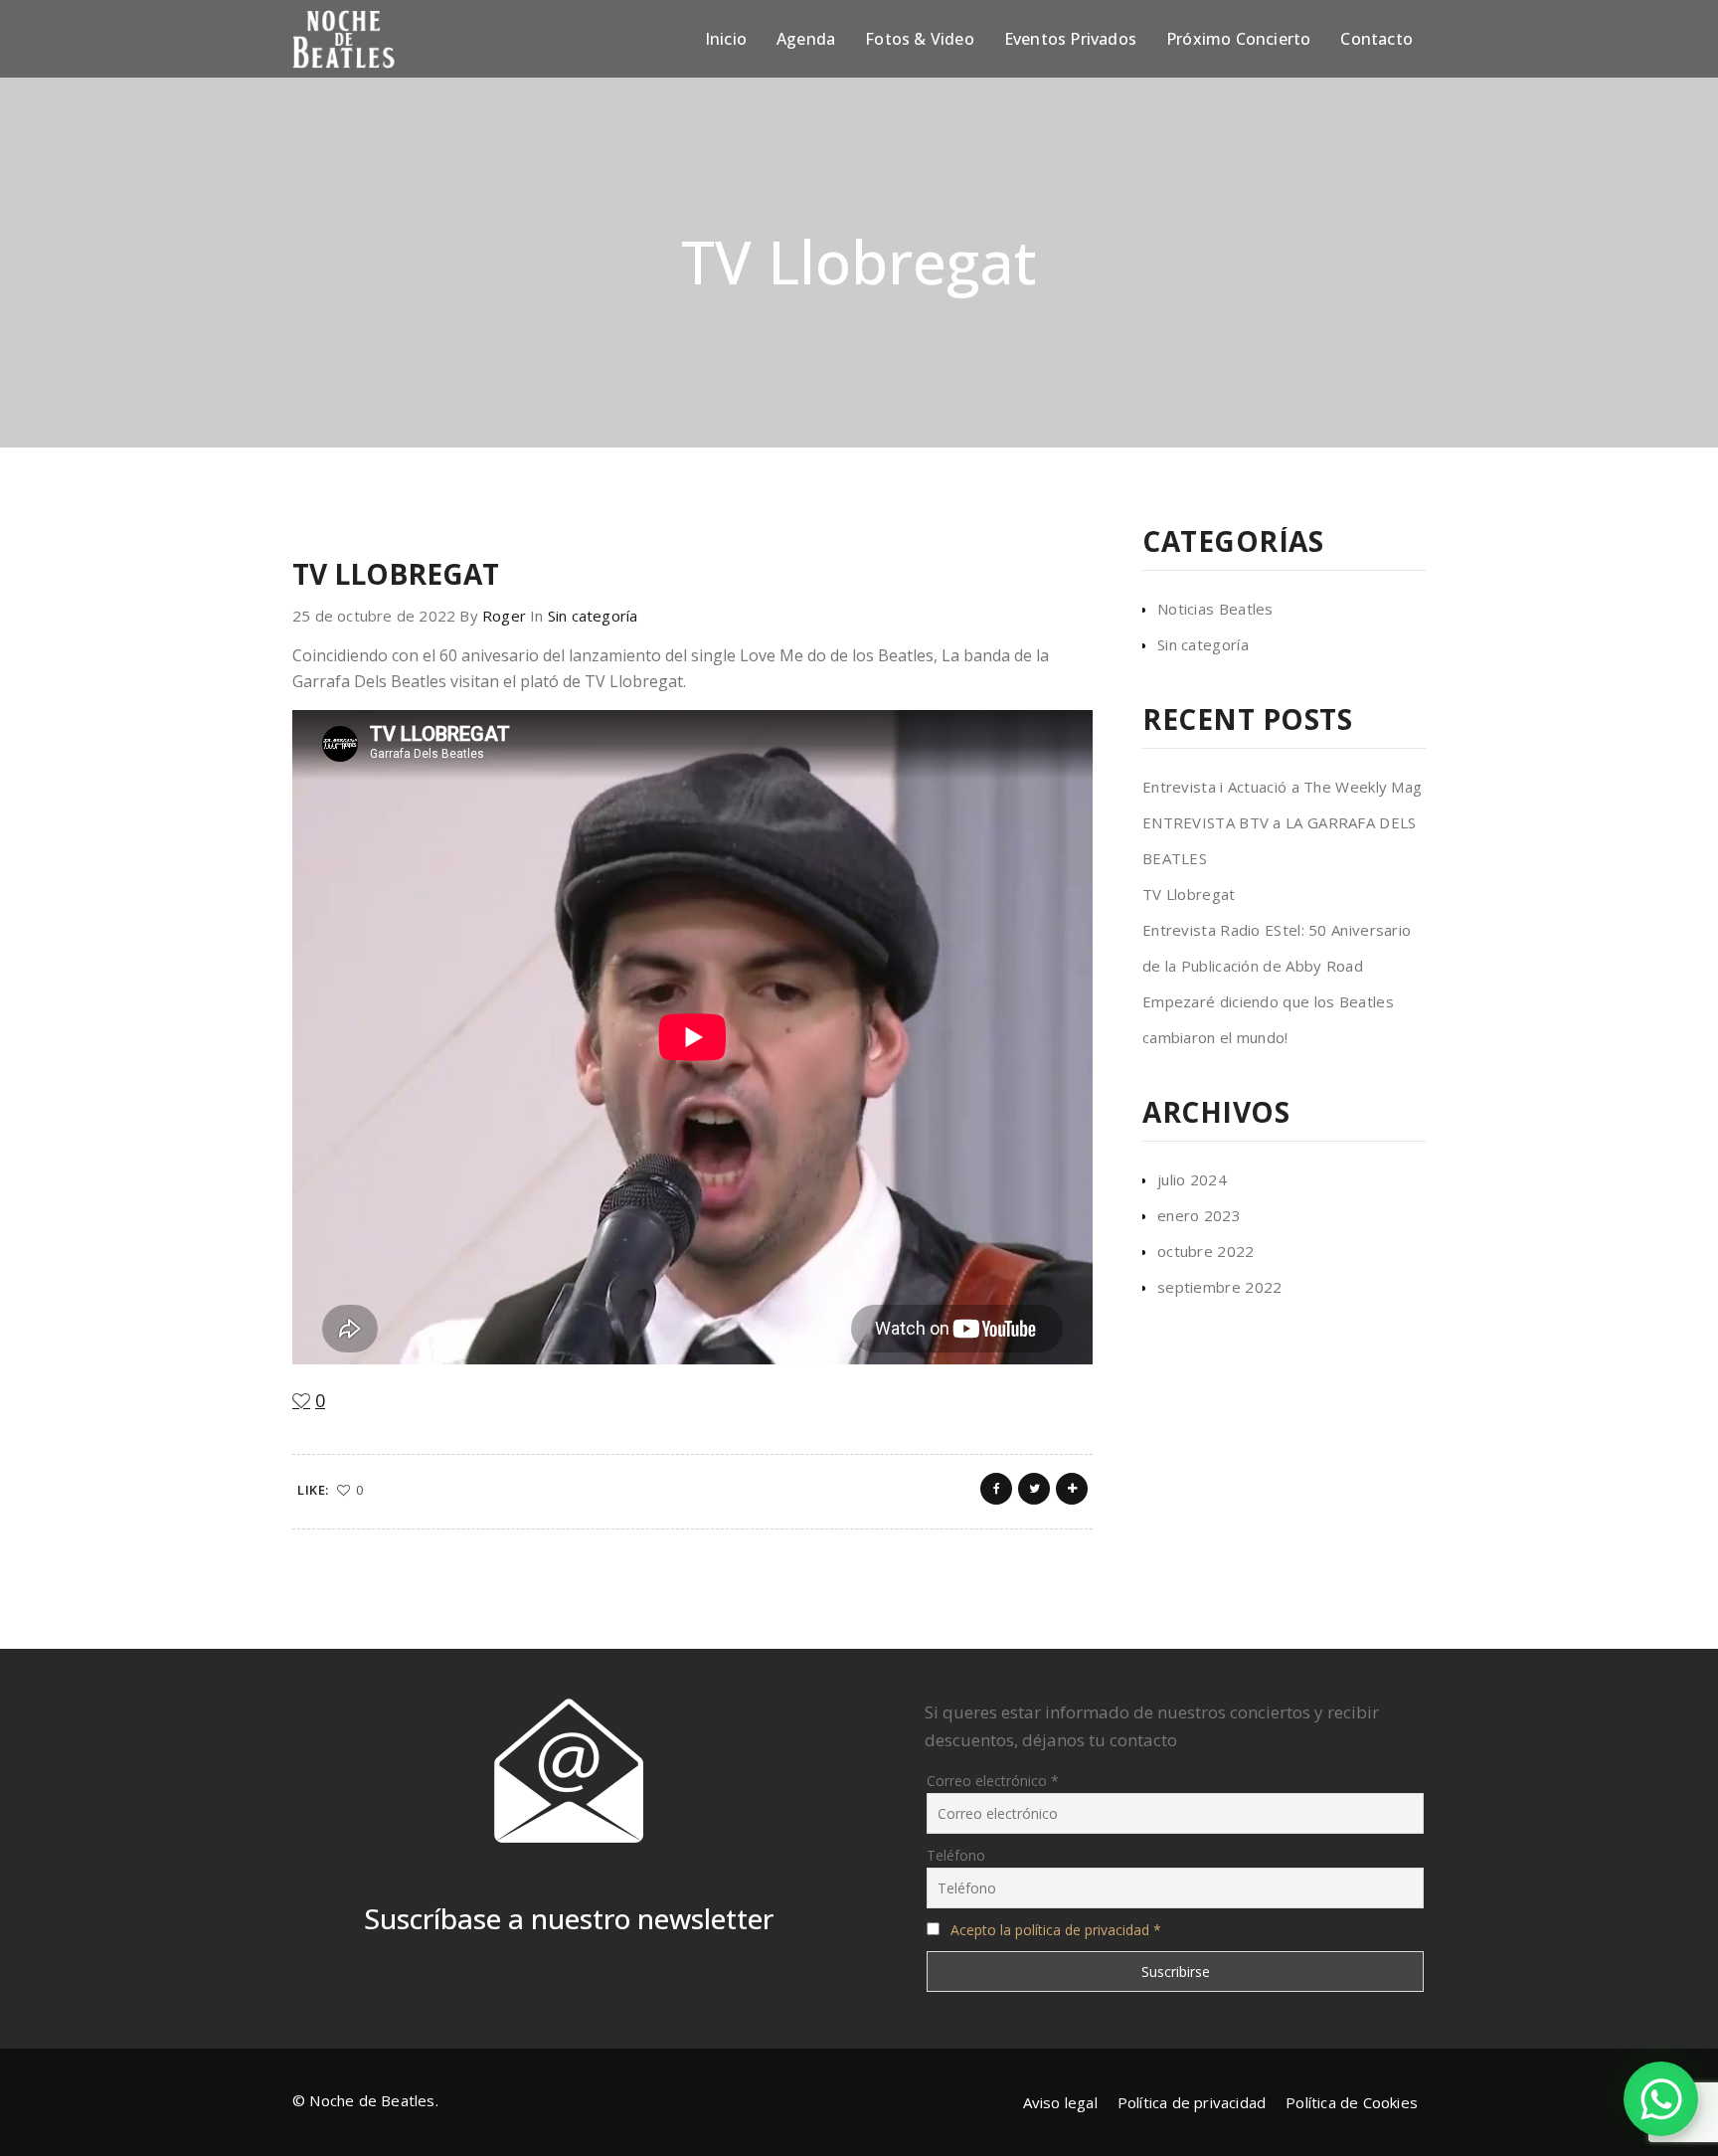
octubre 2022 (1206, 1251)
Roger (504, 616)
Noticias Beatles (1215, 609)
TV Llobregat (1189, 894)
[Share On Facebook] (996, 1489)
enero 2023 (1199, 1215)
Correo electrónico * (993, 1781)
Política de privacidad (1192, 2102)
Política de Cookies (1352, 2102)
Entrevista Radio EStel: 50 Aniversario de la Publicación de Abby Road (1277, 948)
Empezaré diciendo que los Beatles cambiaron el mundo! (1268, 1019)
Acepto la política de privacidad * (1056, 1930)
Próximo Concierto (1238, 39)
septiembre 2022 (1220, 1287)
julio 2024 (1192, 1179)
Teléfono (956, 1855)
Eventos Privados (1070, 39)
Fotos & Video (920, 39)
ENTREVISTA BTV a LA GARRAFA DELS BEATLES (1280, 840)
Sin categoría (593, 616)
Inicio (726, 39)
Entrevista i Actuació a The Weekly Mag (1282, 787)
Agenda (806, 39)
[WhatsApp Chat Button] (1661, 2099)
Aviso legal (1060, 2102)
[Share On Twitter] (1034, 1489)
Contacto (1376, 39)
